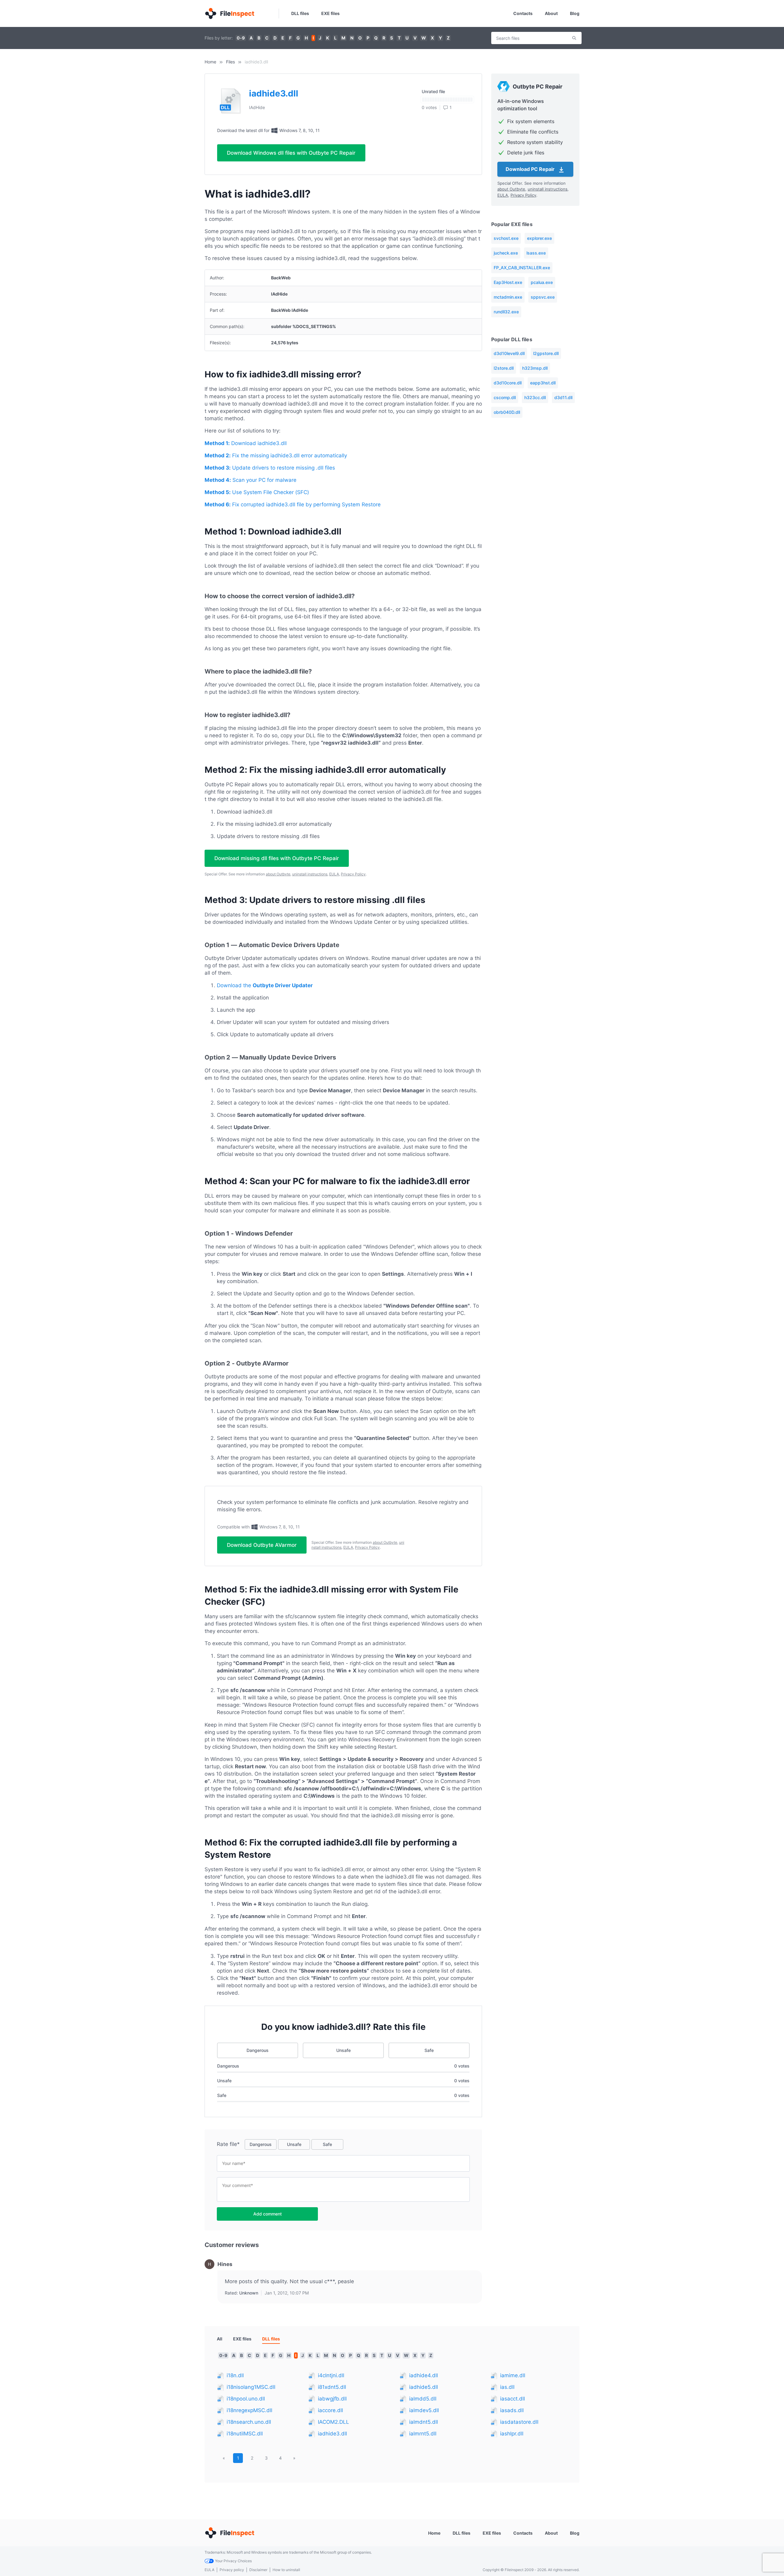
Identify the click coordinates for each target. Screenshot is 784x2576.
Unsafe (343, 2050)
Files (230, 62)
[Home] (229, 13)
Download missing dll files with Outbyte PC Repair (277, 858)
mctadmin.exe (508, 297)
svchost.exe (506, 238)
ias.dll (507, 2387)
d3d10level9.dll (509, 353)
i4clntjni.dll (331, 2375)
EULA (334, 874)
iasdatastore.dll (519, 2422)
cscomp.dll (505, 397)
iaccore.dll (330, 2410)
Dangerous (258, 2050)
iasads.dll (512, 2410)
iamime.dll (513, 2375)
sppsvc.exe (543, 297)
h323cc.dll (535, 397)
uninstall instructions (310, 874)
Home (210, 62)
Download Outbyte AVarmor (262, 1545)
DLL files (300, 13)
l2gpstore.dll (546, 353)
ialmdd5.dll (423, 2399)
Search (574, 38)
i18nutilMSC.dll (245, 2434)
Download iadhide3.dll (246, 443)
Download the (265, 985)
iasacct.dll (513, 2399)
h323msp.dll (535, 368)
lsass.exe (536, 253)
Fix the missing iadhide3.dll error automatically (276, 455)
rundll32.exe (506, 312)
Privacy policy (232, 2570)
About (551, 13)
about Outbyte (278, 874)
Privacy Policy (353, 874)
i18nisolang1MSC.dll (251, 2387)
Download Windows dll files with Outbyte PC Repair (291, 153)
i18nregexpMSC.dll (249, 2410)
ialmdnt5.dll (424, 2422)
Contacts (523, 13)
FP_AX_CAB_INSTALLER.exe (522, 268)
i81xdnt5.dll (332, 2387)
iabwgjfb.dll (332, 2399)
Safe (429, 2050)
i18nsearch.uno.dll (249, 2422)
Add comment (268, 2214)
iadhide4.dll (424, 2375)
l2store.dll (504, 368)
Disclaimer (258, 2570)
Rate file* (228, 2144)
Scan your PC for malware (251, 480)
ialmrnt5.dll (423, 2434)
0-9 (241, 38)
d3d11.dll (563, 397)
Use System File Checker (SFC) (257, 492)
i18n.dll (235, 2375)
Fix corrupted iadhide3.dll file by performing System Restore (293, 504)
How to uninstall (286, 2570)
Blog (575, 13)
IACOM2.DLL (334, 2422)
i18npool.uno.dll (246, 2399)
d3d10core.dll (508, 383)
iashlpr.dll (512, 2434)
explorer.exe (539, 238)
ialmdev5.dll (424, 2410)
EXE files (330, 13)
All (220, 2339)
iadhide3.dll (332, 2434)
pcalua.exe (542, 282)
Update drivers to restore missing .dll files (270, 468)
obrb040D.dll (507, 412)
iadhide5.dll (424, 2387)
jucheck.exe (506, 253)
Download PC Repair (531, 169)
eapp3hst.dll (543, 383)
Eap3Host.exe (508, 282)
